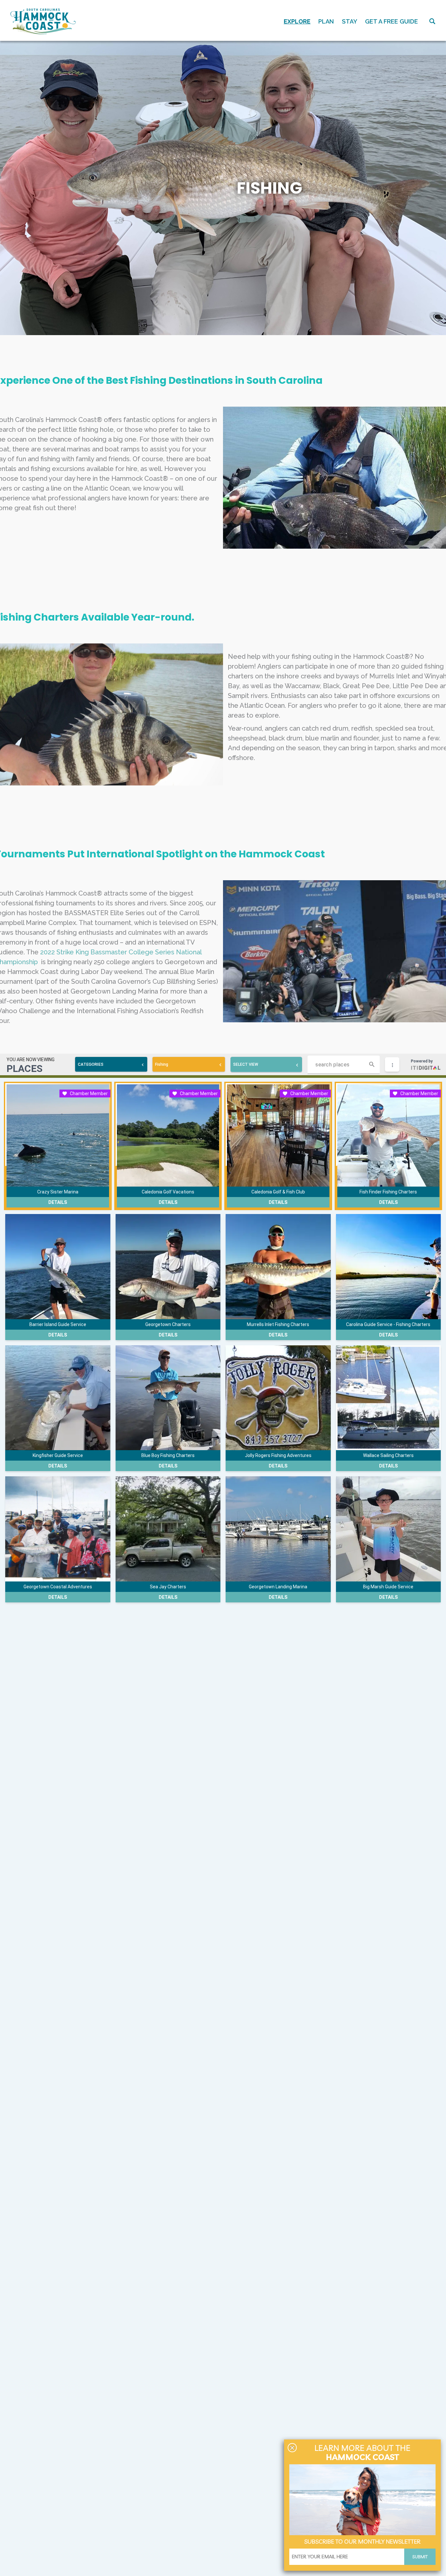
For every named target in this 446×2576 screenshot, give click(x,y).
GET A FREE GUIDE (391, 21)
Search (432, 21)
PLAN (326, 21)
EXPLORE (297, 21)
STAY (350, 21)
